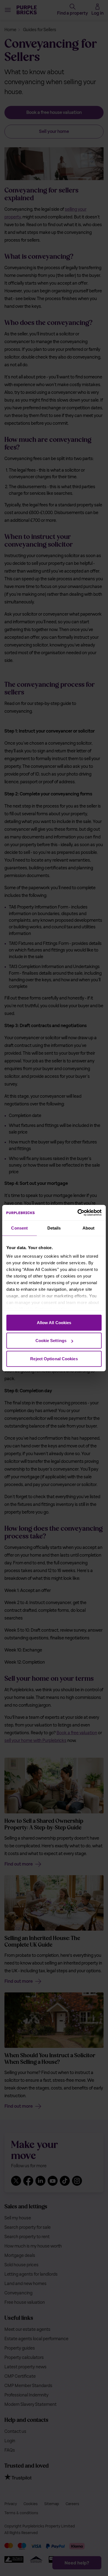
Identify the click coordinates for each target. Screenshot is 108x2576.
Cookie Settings (51, 1341)
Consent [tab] (19, 1228)
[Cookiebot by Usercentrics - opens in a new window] (78, 1213)
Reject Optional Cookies (54, 1358)
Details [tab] (54, 1228)
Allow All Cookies (54, 1322)
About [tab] (89, 1228)
